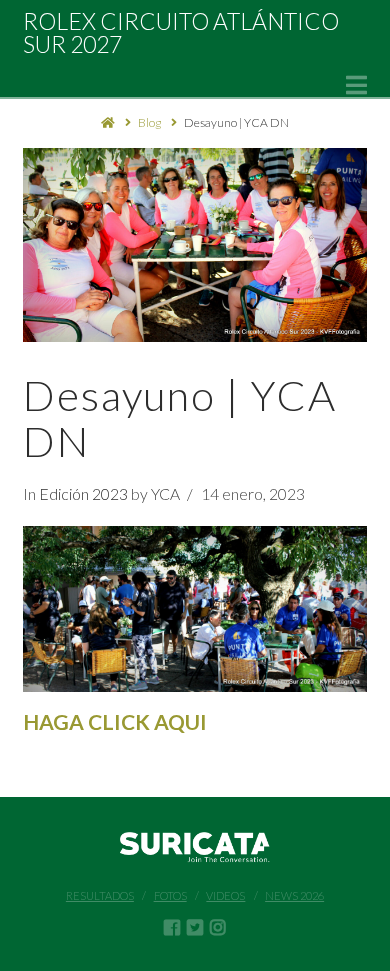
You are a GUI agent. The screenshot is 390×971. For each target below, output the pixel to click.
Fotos (170, 895)
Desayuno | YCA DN (236, 122)
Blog (149, 122)
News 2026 (294, 895)
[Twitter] (195, 927)
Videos (225, 895)
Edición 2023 (83, 493)
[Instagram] (218, 927)
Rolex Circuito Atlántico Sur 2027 (181, 33)
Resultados (100, 895)
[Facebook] (172, 927)
